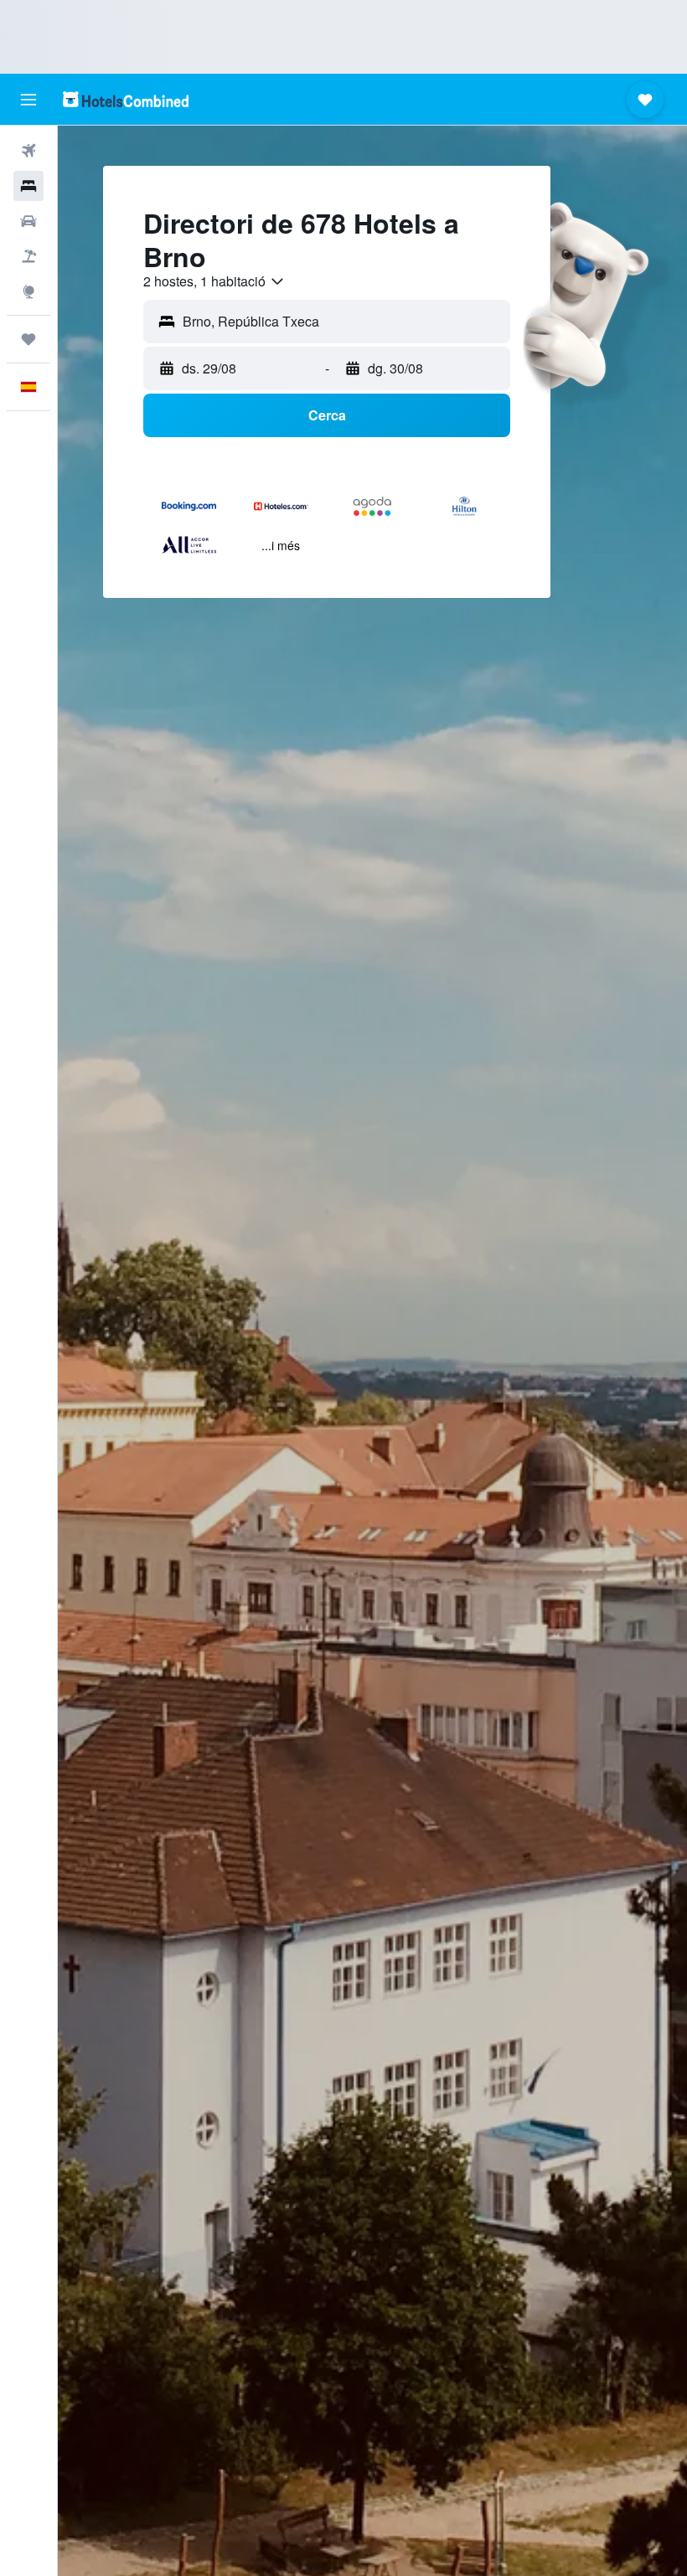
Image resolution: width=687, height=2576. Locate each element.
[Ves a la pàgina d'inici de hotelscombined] (126, 99)
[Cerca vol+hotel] (28, 256)
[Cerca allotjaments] (28, 186)
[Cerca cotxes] (28, 221)
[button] (28, 100)
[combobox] (214, 281)
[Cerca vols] (28, 151)
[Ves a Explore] (28, 291)
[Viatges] (28, 339)
